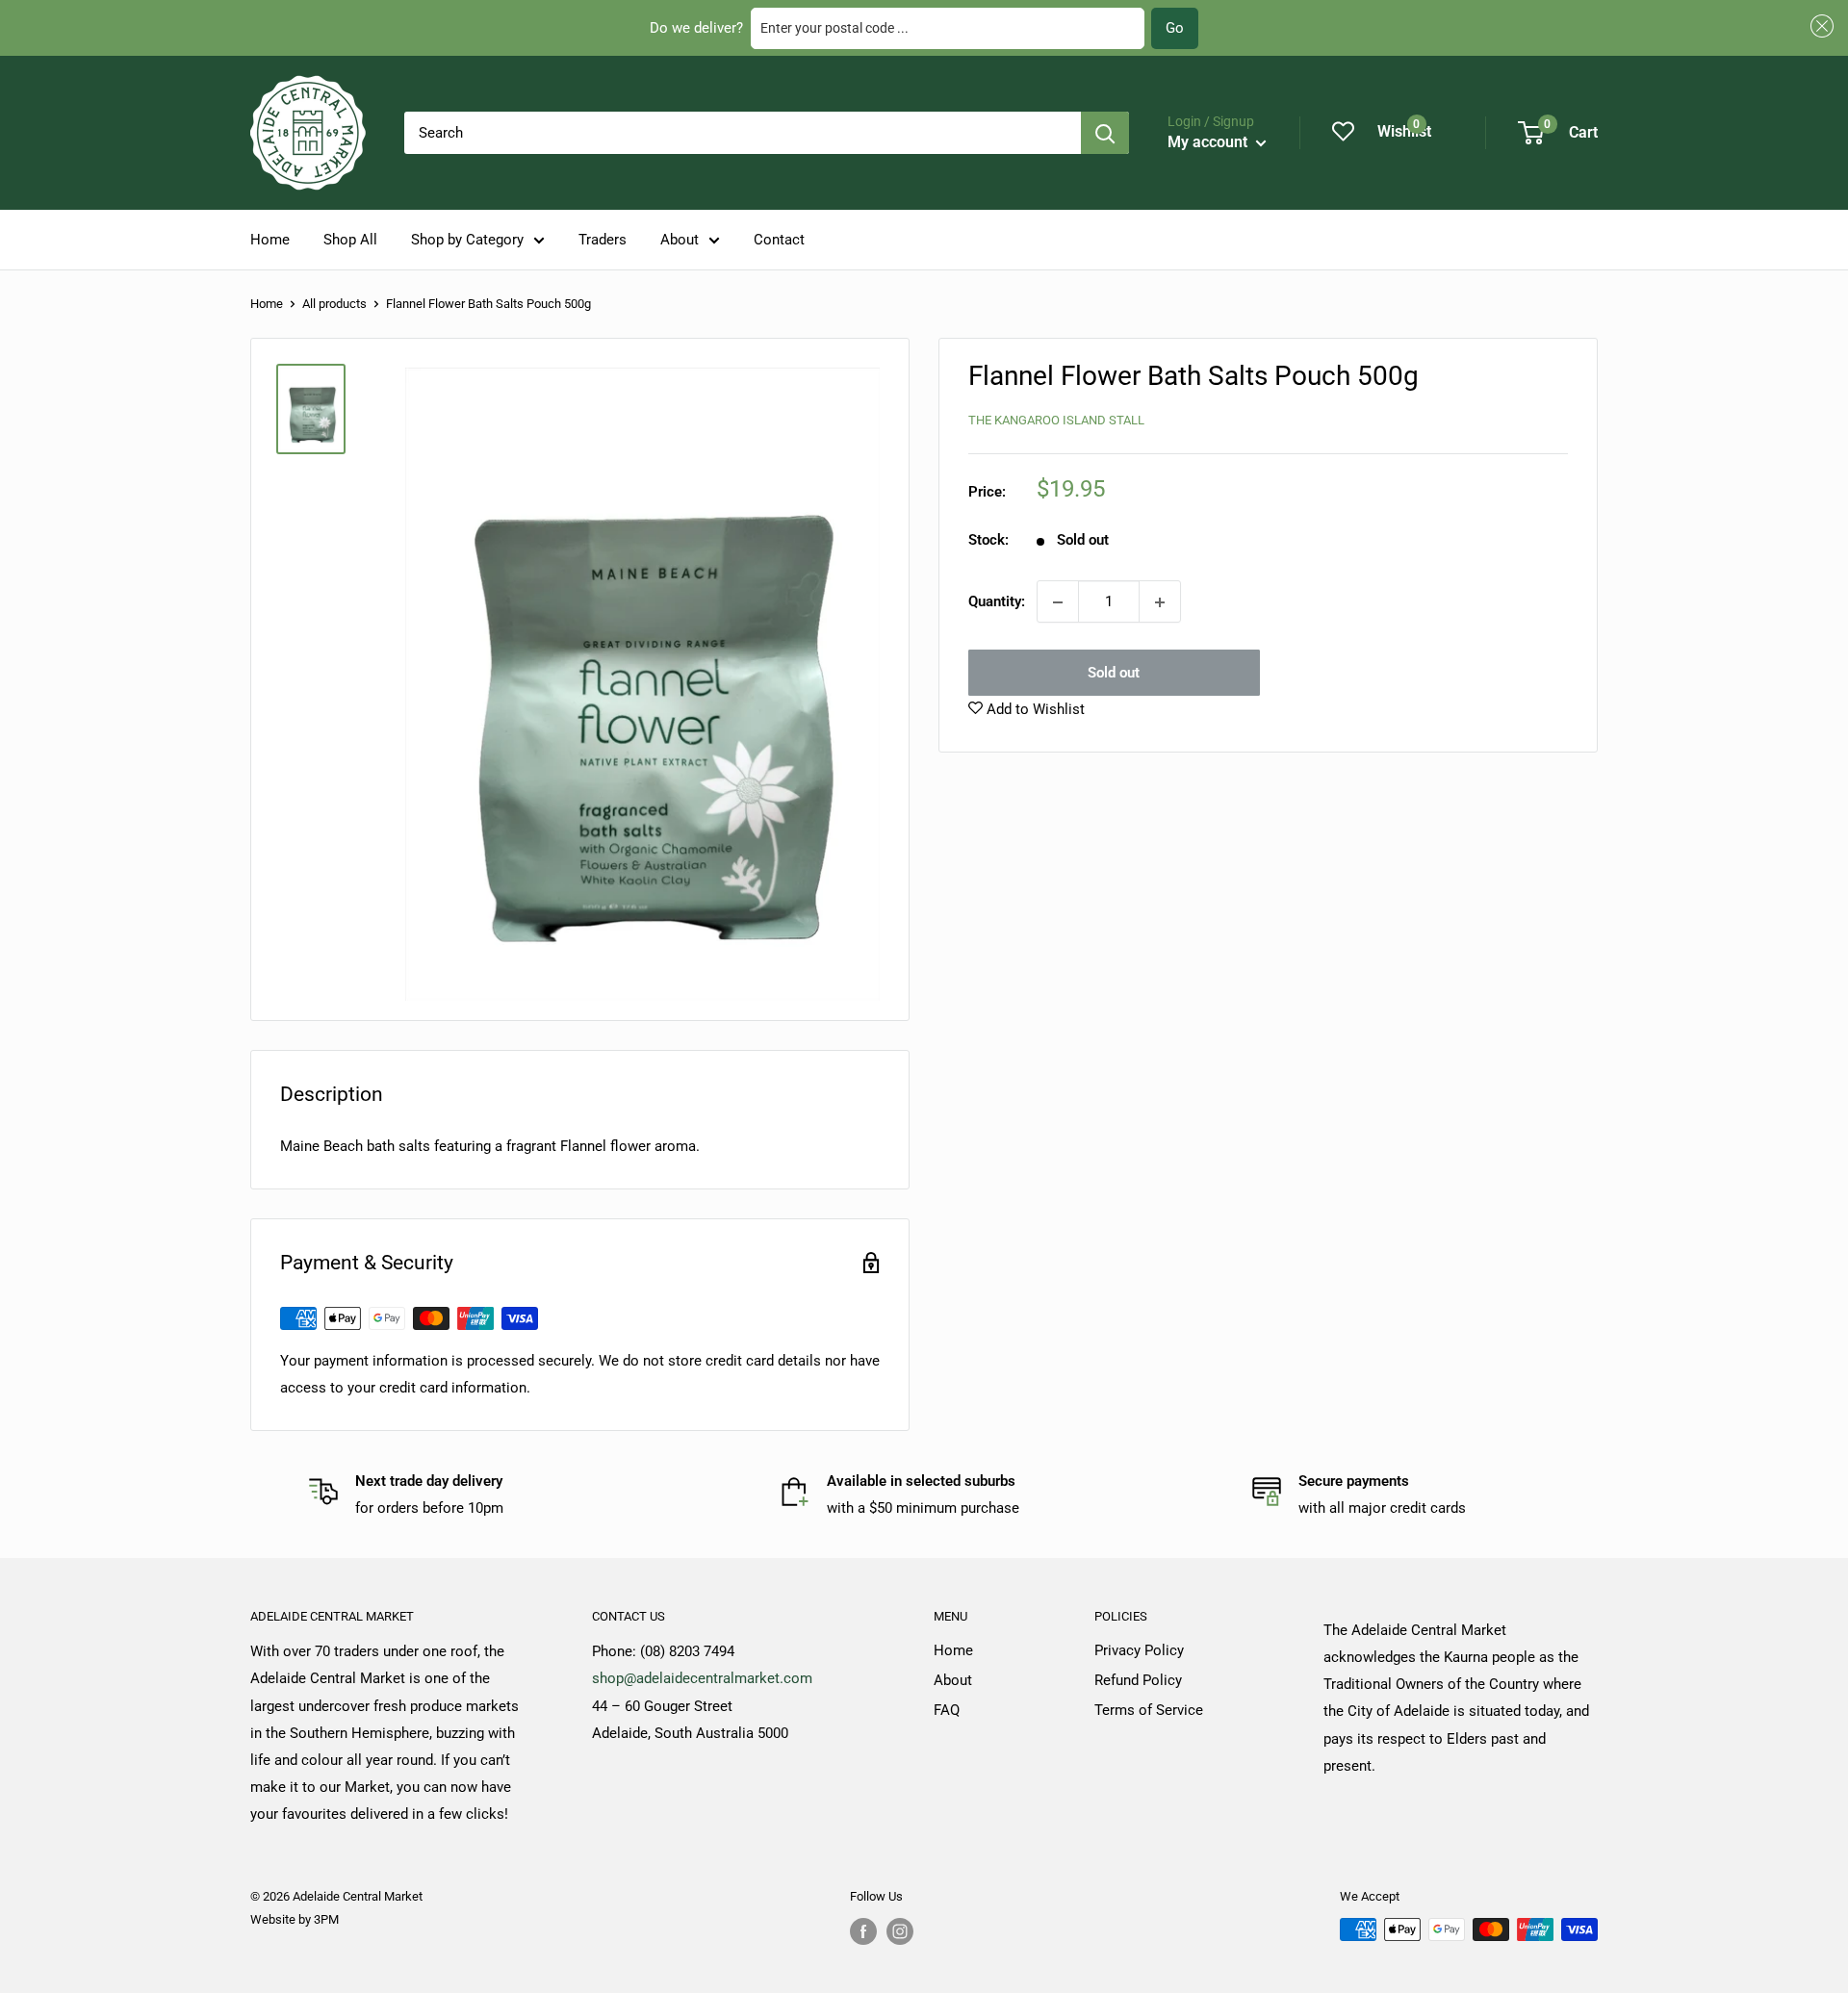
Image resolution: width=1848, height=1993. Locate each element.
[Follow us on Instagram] (900, 1931)
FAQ (947, 1710)
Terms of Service (1149, 1710)
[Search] (1105, 133)
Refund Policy (1138, 1680)
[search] (743, 133)
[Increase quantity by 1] (1160, 602)
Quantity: (997, 602)
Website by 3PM (295, 1919)
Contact (779, 240)
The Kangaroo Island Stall (1056, 420)
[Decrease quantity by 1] (1058, 602)
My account (1209, 142)
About (680, 240)
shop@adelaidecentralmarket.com (702, 1678)
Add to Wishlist (1034, 710)
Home (270, 240)
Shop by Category (467, 240)
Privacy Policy (1139, 1650)
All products (334, 304)
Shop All (350, 240)
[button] (1819, 26)
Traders (603, 240)
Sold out (1114, 674)
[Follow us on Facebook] (863, 1931)
